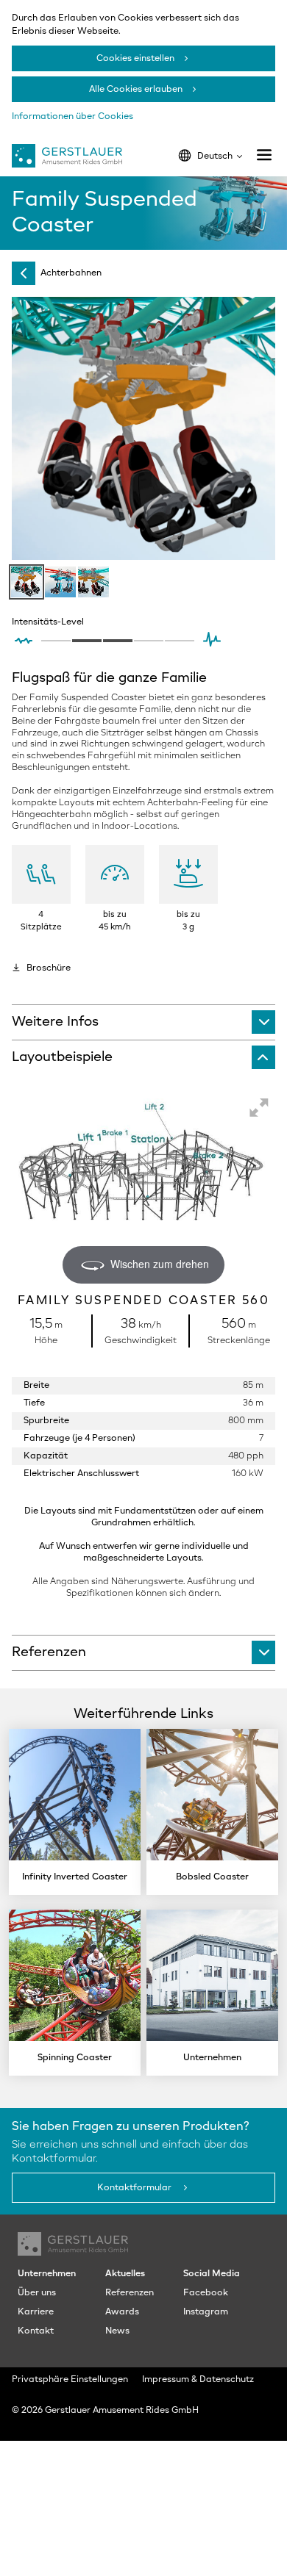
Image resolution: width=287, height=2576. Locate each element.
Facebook (206, 2293)
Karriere (36, 2312)
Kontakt (36, 2331)
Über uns (37, 2293)
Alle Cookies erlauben (136, 90)
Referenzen (130, 2293)
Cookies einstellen (135, 59)
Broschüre (49, 968)
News (117, 2331)
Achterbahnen (71, 273)
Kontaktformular (135, 2188)
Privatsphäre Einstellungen (70, 2380)
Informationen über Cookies (72, 117)
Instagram (206, 2312)
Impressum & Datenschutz (198, 2380)
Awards (122, 2312)
